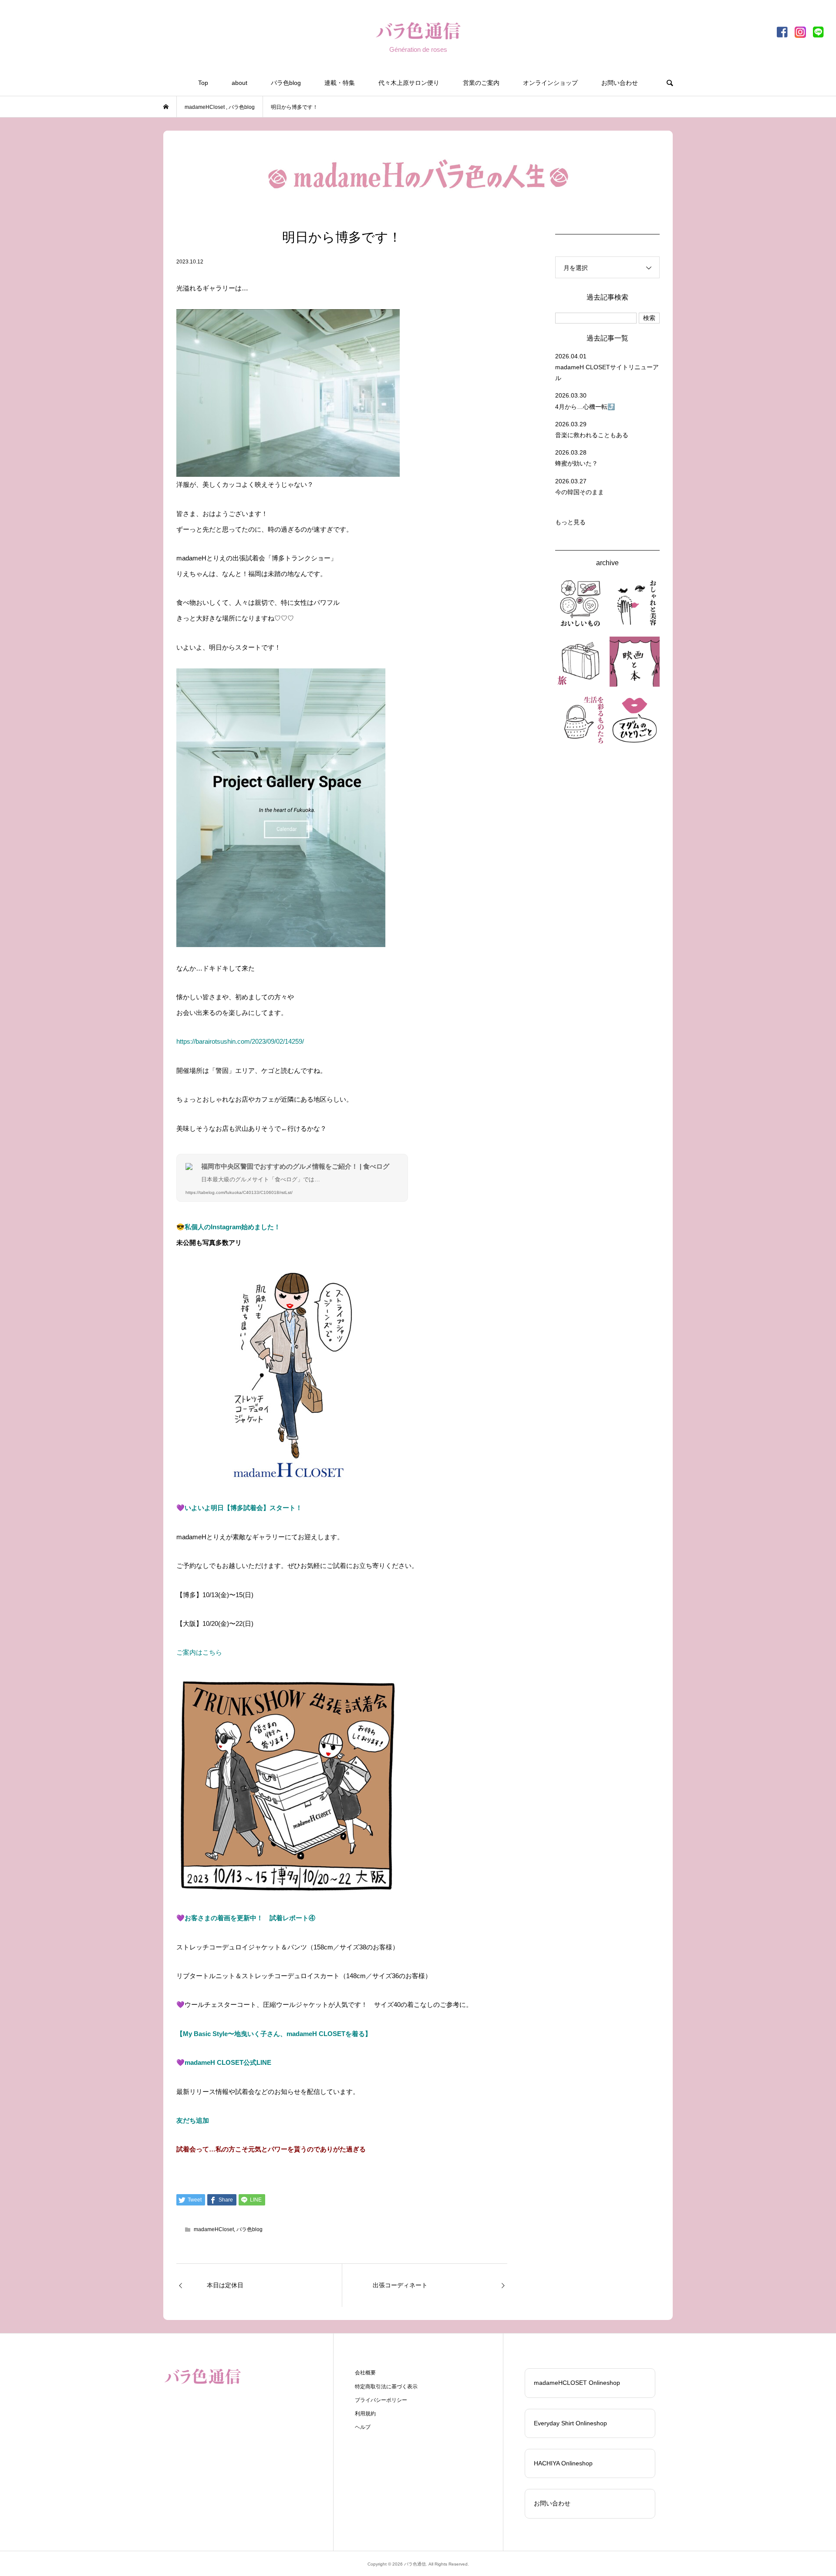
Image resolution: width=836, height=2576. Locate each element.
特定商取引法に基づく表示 (386, 2387)
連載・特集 (340, 83)
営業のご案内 (481, 83)
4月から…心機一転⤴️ (585, 407)
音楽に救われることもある (592, 435)
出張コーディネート (400, 2285)
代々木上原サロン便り (409, 83)
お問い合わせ (620, 83)
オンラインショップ (550, 83)
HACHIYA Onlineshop (563, 2463)
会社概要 (365, 2373)
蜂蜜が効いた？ (576, 463)
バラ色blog (286, 83)
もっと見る (570, 522)
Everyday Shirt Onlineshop (570, 2423)
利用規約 (365, 2414)
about (239, 83)
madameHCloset (214, 2229)
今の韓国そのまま (580, 492)
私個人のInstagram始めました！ (233, 1227)
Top (203, 83)
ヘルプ (363, 2427)
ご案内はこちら (199, 1652)
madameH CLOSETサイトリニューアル (607, 373)
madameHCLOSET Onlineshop (577, 2383)
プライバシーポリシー (381, 2400)
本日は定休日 (225, 2285)
